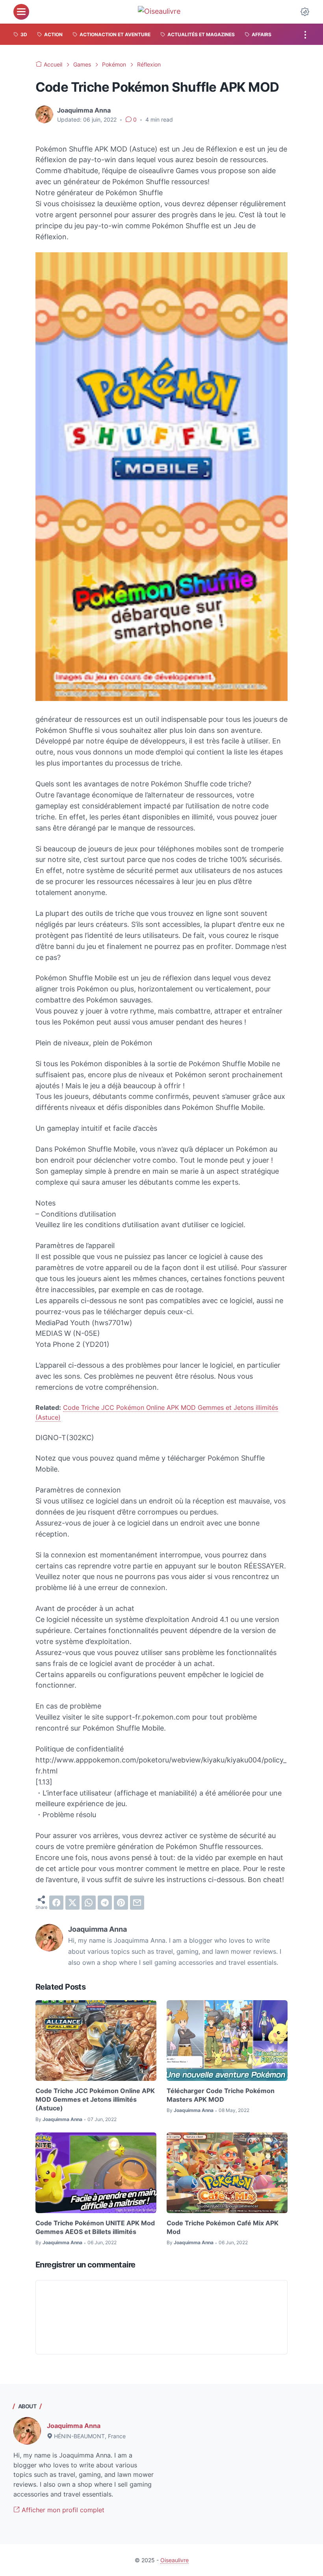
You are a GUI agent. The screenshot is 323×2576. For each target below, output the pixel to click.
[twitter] (72, 1903)
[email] (137, 1903)
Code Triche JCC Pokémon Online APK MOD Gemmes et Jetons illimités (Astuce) (95, 2100)
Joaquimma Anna (74, 2426)
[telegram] (105, 1903)
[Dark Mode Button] (305, 12)
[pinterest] (121, 1903)
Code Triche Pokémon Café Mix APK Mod (223, 2227)
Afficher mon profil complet (62, 2510)
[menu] (21, 12)
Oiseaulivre (174, 2560)
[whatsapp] (89, 1903)
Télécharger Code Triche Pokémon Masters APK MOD (221, 2095)
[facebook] (56, 1903)
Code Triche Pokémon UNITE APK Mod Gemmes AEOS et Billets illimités (95, 2227)
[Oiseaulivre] (163, 12)
